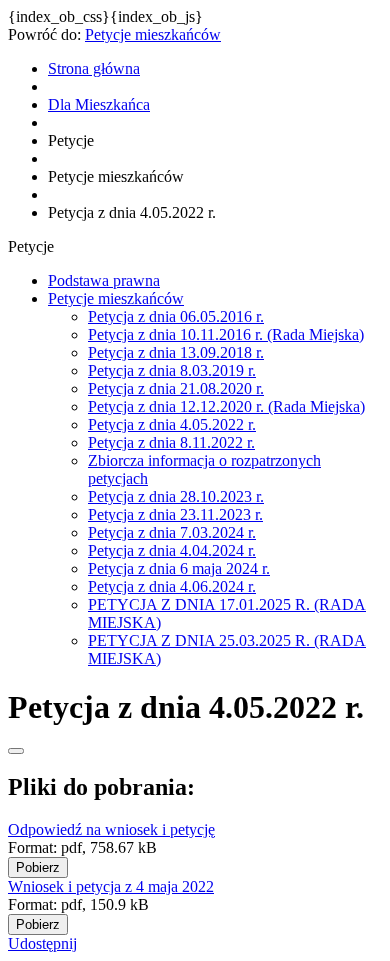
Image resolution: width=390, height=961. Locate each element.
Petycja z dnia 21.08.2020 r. (176, 388)
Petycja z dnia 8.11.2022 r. (171, 442)
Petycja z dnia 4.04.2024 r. (172, 550)
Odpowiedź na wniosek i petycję (111, 829)
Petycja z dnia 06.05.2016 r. (176, 316)
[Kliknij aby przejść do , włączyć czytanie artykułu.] (16, 751)
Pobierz (38, 867)
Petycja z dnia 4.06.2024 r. (172, 586)
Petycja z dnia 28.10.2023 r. (176, 496)
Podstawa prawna (104, 280)
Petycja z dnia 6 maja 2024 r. (179, 568)
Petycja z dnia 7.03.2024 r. (172, 532)
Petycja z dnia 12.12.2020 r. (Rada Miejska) (226, 406)
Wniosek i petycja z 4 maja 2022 (111, 886)
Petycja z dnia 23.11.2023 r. (175, 514)
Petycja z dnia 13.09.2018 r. (176, 352)
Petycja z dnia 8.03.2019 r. (172, 370)
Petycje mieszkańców (153, 34)
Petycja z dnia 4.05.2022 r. (172, 424)
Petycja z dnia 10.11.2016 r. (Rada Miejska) (226, 334)
